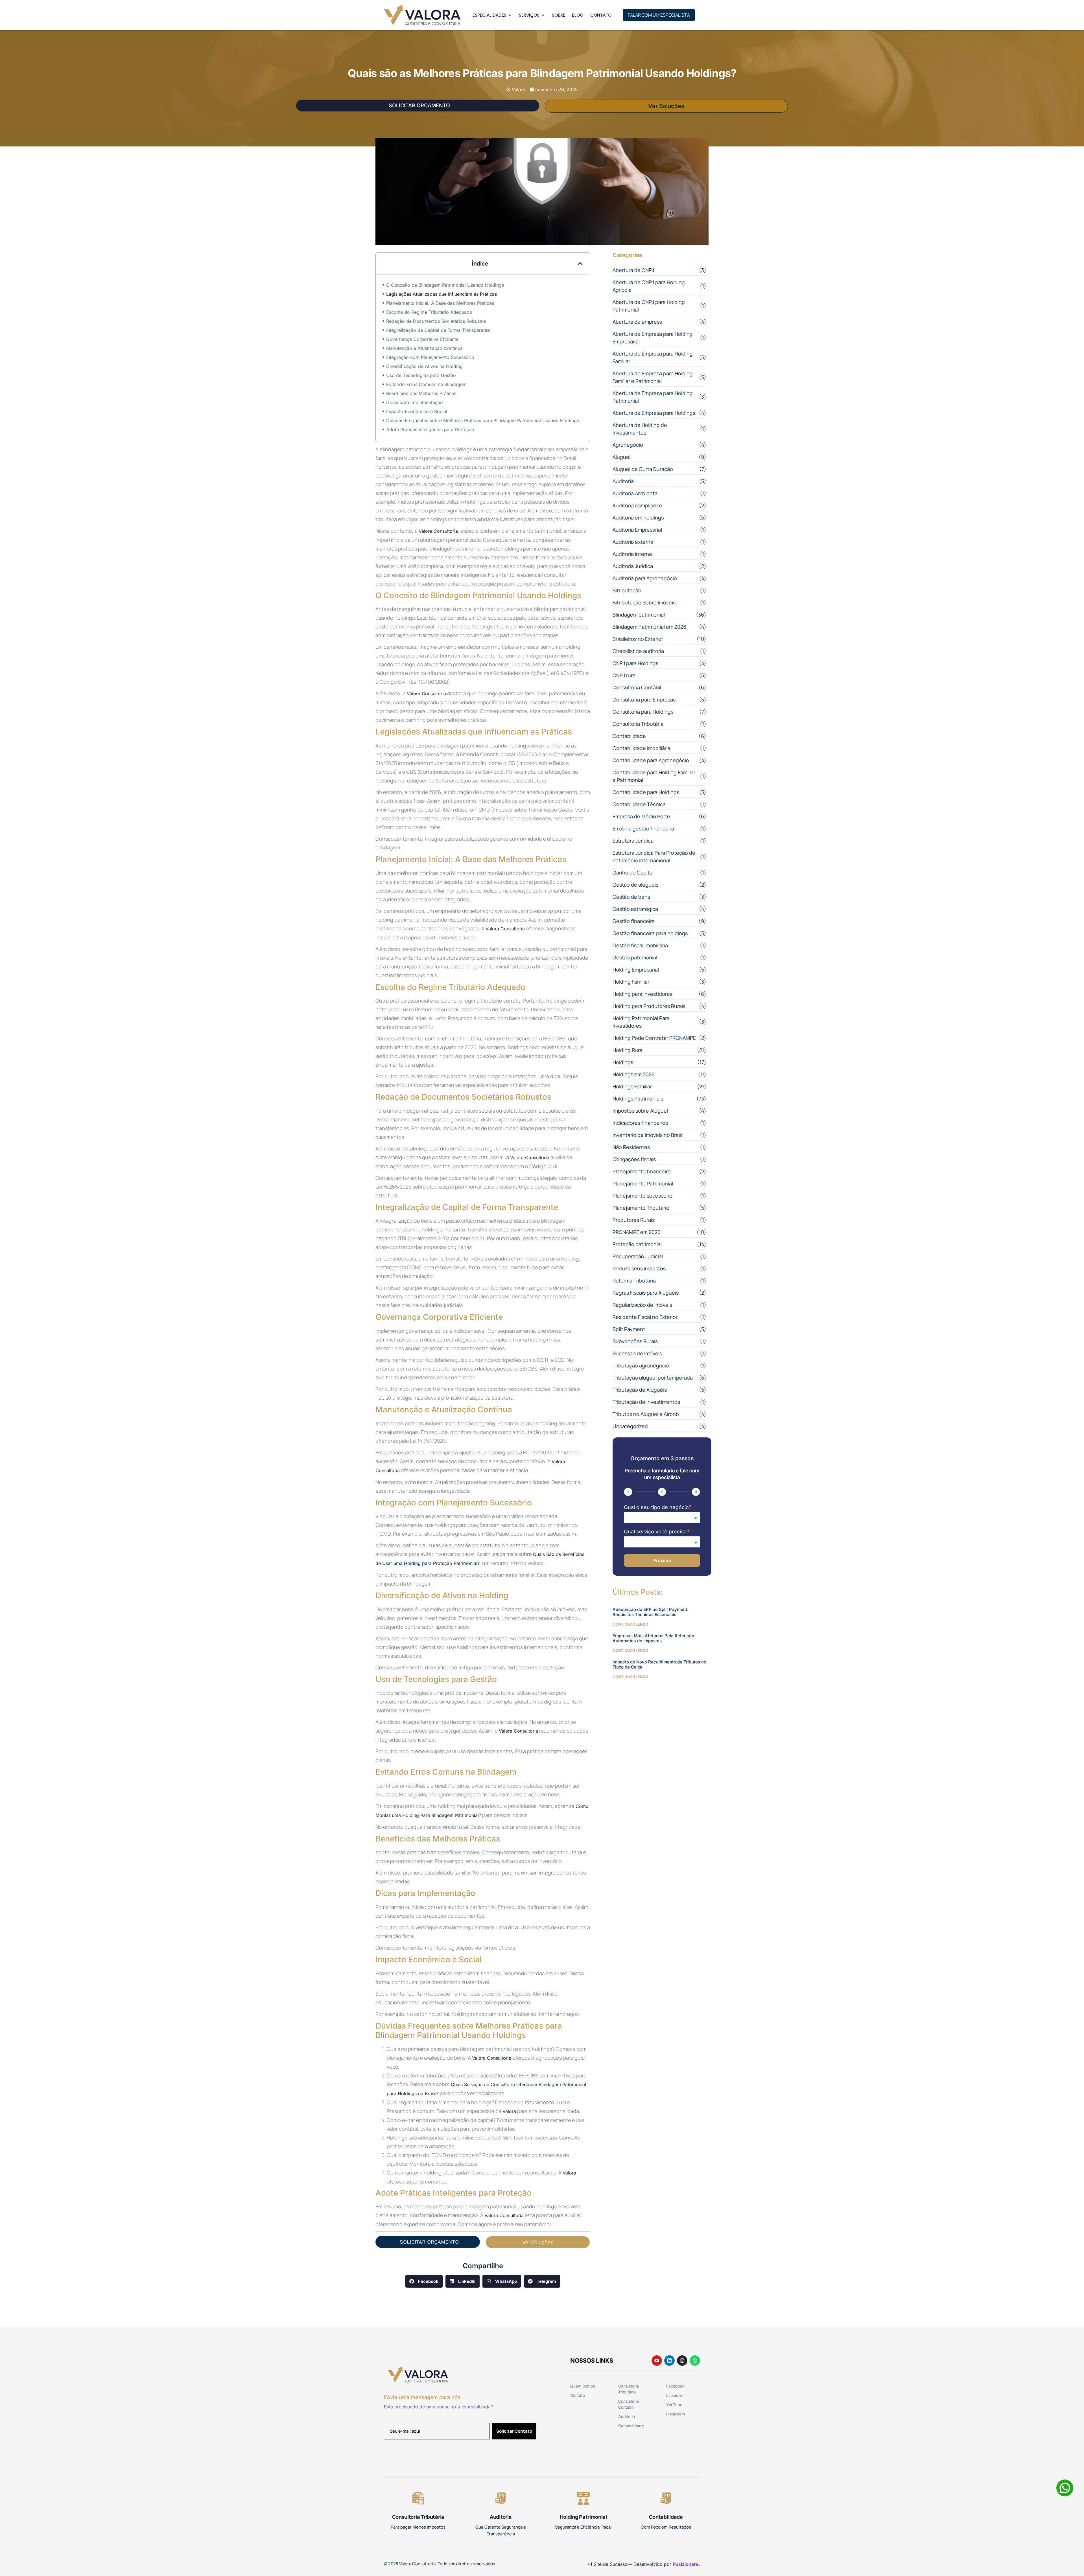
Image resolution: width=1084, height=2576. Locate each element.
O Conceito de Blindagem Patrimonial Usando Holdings (445, 285)
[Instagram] (682, 2361)
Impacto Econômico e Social (417, 411)
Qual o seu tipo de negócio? (658, 1507)
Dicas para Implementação (415, 402)
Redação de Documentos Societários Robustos (436, 321)
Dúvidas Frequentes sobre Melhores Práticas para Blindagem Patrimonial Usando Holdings (483, 420)
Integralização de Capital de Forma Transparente (438, 330)
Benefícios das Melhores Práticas (421, 393)
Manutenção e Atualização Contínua (424, 348)
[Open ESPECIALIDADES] (510, 15)
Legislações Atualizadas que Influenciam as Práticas (442, 294)
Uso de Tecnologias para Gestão (421, 375)
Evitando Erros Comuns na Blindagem (426, 384)
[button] (580, 264)
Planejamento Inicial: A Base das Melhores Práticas (440, 303)
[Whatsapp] (695, 2361)
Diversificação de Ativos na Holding (424, 366)
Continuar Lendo (630, 1624)
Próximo (662, 1560)
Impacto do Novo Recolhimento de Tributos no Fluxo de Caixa (659, 1664)
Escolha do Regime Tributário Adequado (429, 312)
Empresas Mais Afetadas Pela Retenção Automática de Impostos (653, 1638)
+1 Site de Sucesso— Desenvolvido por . (644, 2564)
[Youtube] (657, 2361)
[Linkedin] (669, 2361)
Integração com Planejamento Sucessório (430, 357)
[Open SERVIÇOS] (543, 15)
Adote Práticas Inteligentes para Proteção (430, 429)
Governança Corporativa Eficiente (422, 339)
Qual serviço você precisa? (657, 1532)
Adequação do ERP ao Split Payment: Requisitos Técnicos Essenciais (651, 1612)
